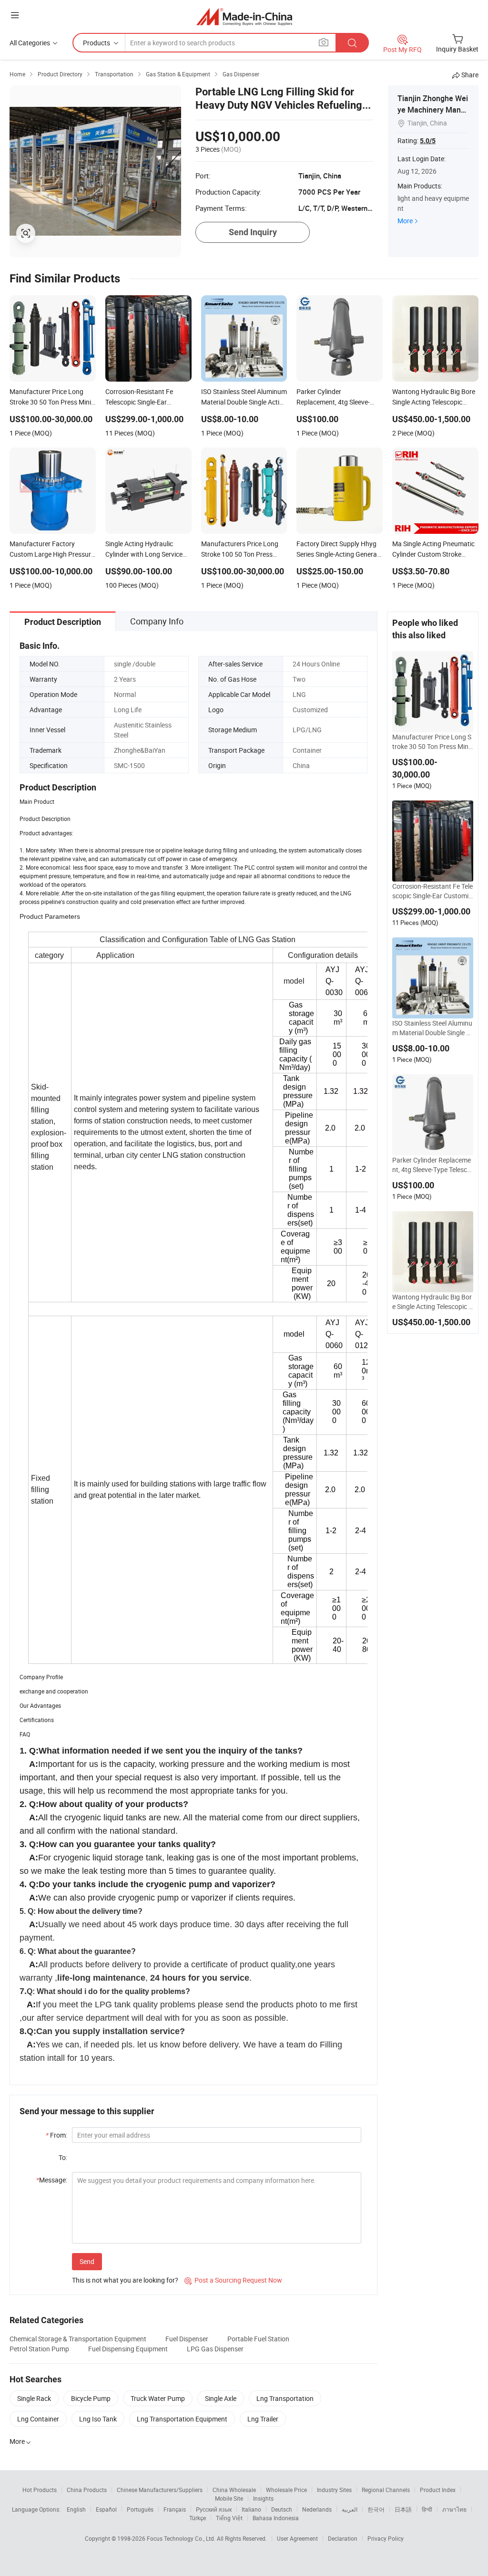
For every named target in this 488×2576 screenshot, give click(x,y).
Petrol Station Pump (39, 2349)
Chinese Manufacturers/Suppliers (160, 2490)
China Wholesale (234, 2490)
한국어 (376, 2509)
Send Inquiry (253, 232)
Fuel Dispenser (187, 2339)
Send (87, 2261)
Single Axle (221, 2398)
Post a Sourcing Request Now (233, 2280)
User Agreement (297, 2538)
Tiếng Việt (229, 2518)
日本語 (403, 2509)
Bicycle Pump (91, 2398)
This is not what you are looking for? (125, 2280)
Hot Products (40, 2490)
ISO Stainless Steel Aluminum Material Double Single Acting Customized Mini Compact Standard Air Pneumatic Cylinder (432, 1028)
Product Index (438, 2490)
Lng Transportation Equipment (182, 2419)
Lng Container (38, 2419)
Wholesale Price (286, 2490)
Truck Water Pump (158, 2398)
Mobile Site (229, 2498)
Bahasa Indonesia (276, 2518)
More (405, 221)
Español (106, 2509)
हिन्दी (427, 2509)
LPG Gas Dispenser (215, 2349)
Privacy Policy (386, 2538)
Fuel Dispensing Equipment (128, 2349)
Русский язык (214, 2509)
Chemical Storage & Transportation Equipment (78, 2339)
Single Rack (34, 2398)
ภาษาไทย (454, 2509)
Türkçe (198, 2518)
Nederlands (317, 2509)
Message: (52, 2180)
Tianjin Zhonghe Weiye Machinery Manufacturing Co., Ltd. (433, 110)
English (76, 2509)
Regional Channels (386, 2490)
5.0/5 (428, 141)
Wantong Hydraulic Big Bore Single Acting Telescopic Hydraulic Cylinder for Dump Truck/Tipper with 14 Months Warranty (433, 1302)
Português (140, 2509)
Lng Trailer (263, 2419)
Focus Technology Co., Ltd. (182, 2538)
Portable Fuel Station (258, 2339)
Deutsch (282, 2509)
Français (175, 2509)
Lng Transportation (285, 2398)
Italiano (251, 2509)
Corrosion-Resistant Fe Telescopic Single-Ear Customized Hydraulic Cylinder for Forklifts (433, 891)
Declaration (343, 2538)
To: (63, 2157)
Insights (263, 2498)
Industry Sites (334, 2490)
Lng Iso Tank (98, 2419)
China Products (87, 2490)
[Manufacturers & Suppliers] (244, 16)
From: (56, 2135)
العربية (350, 2509)
